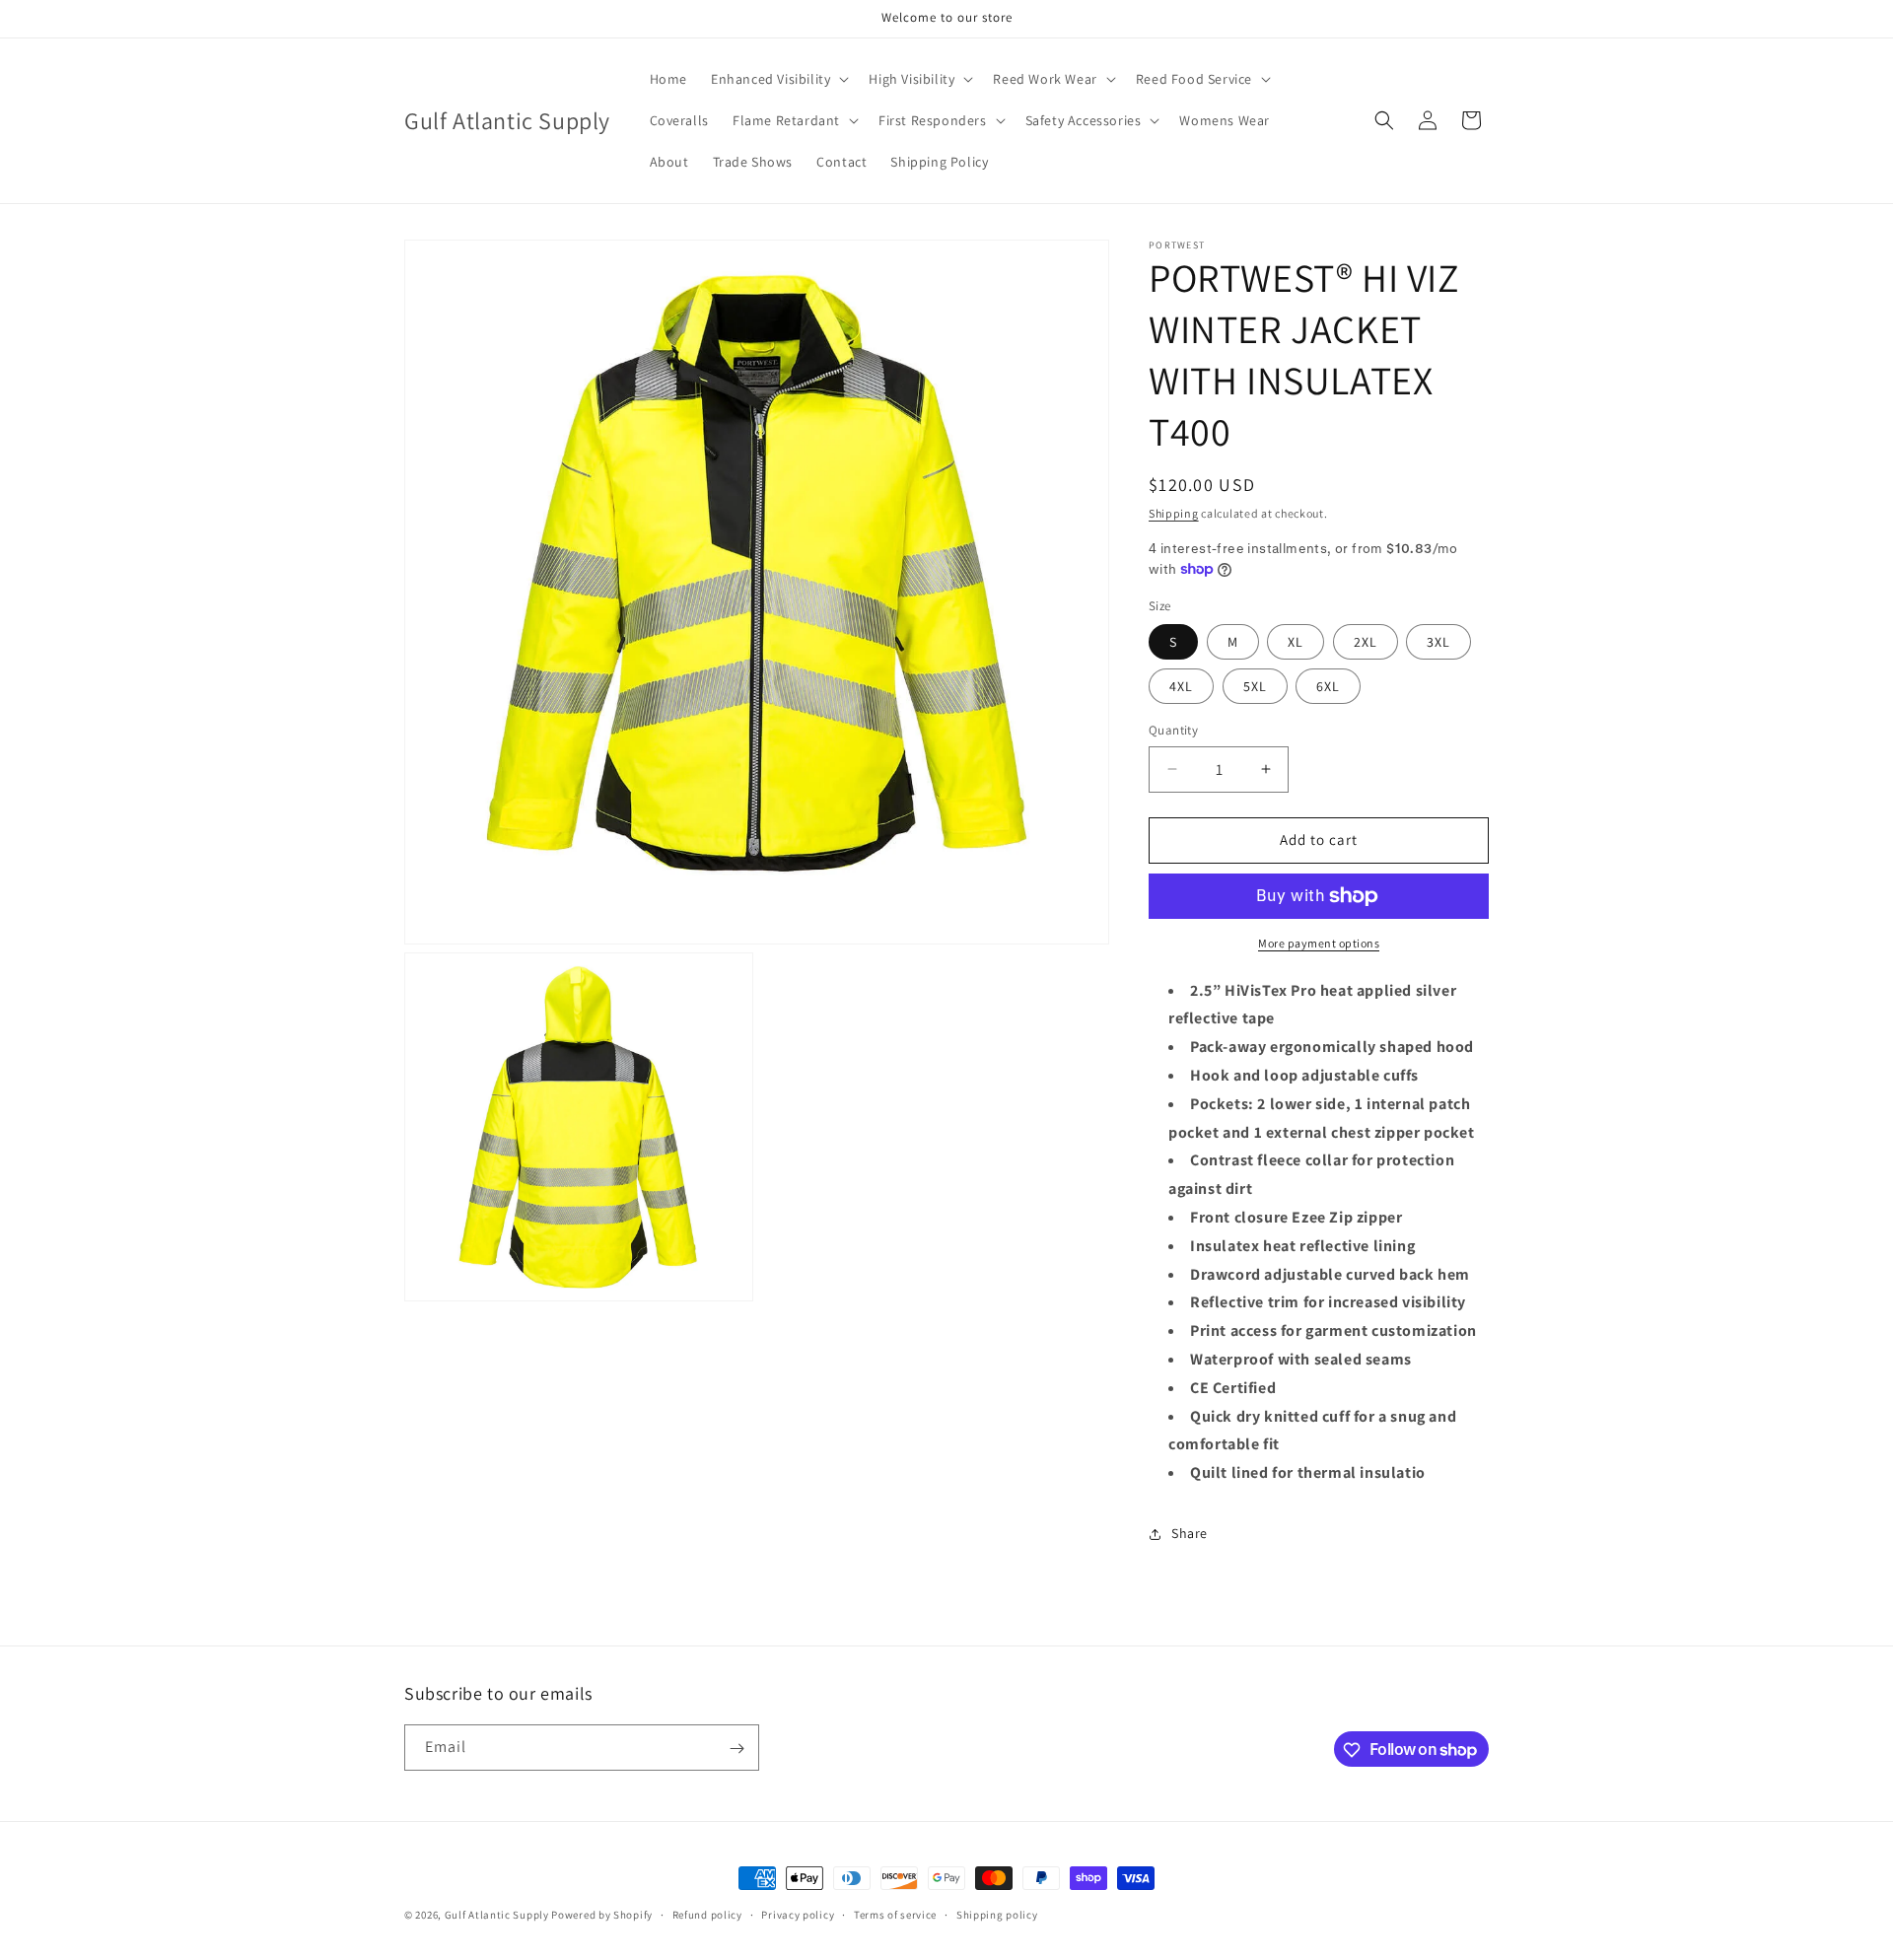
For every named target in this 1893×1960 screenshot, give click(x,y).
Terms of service (895, 1914)
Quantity (1173, 730)
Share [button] (1190, 1533)
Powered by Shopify (602, 1915)
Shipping (1174, 513)
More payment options (1319, 943)
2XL (1366, 642)
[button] (778, 79)
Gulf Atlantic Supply (497, 1915)
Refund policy (707, 1914)
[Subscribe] (736, 1749)
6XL (1328, 686)
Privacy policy (798, 1914)
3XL (1438, 642)
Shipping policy (997, 1914)
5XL (1255, 686)
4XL (1181, 686)
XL (1296, 642)
